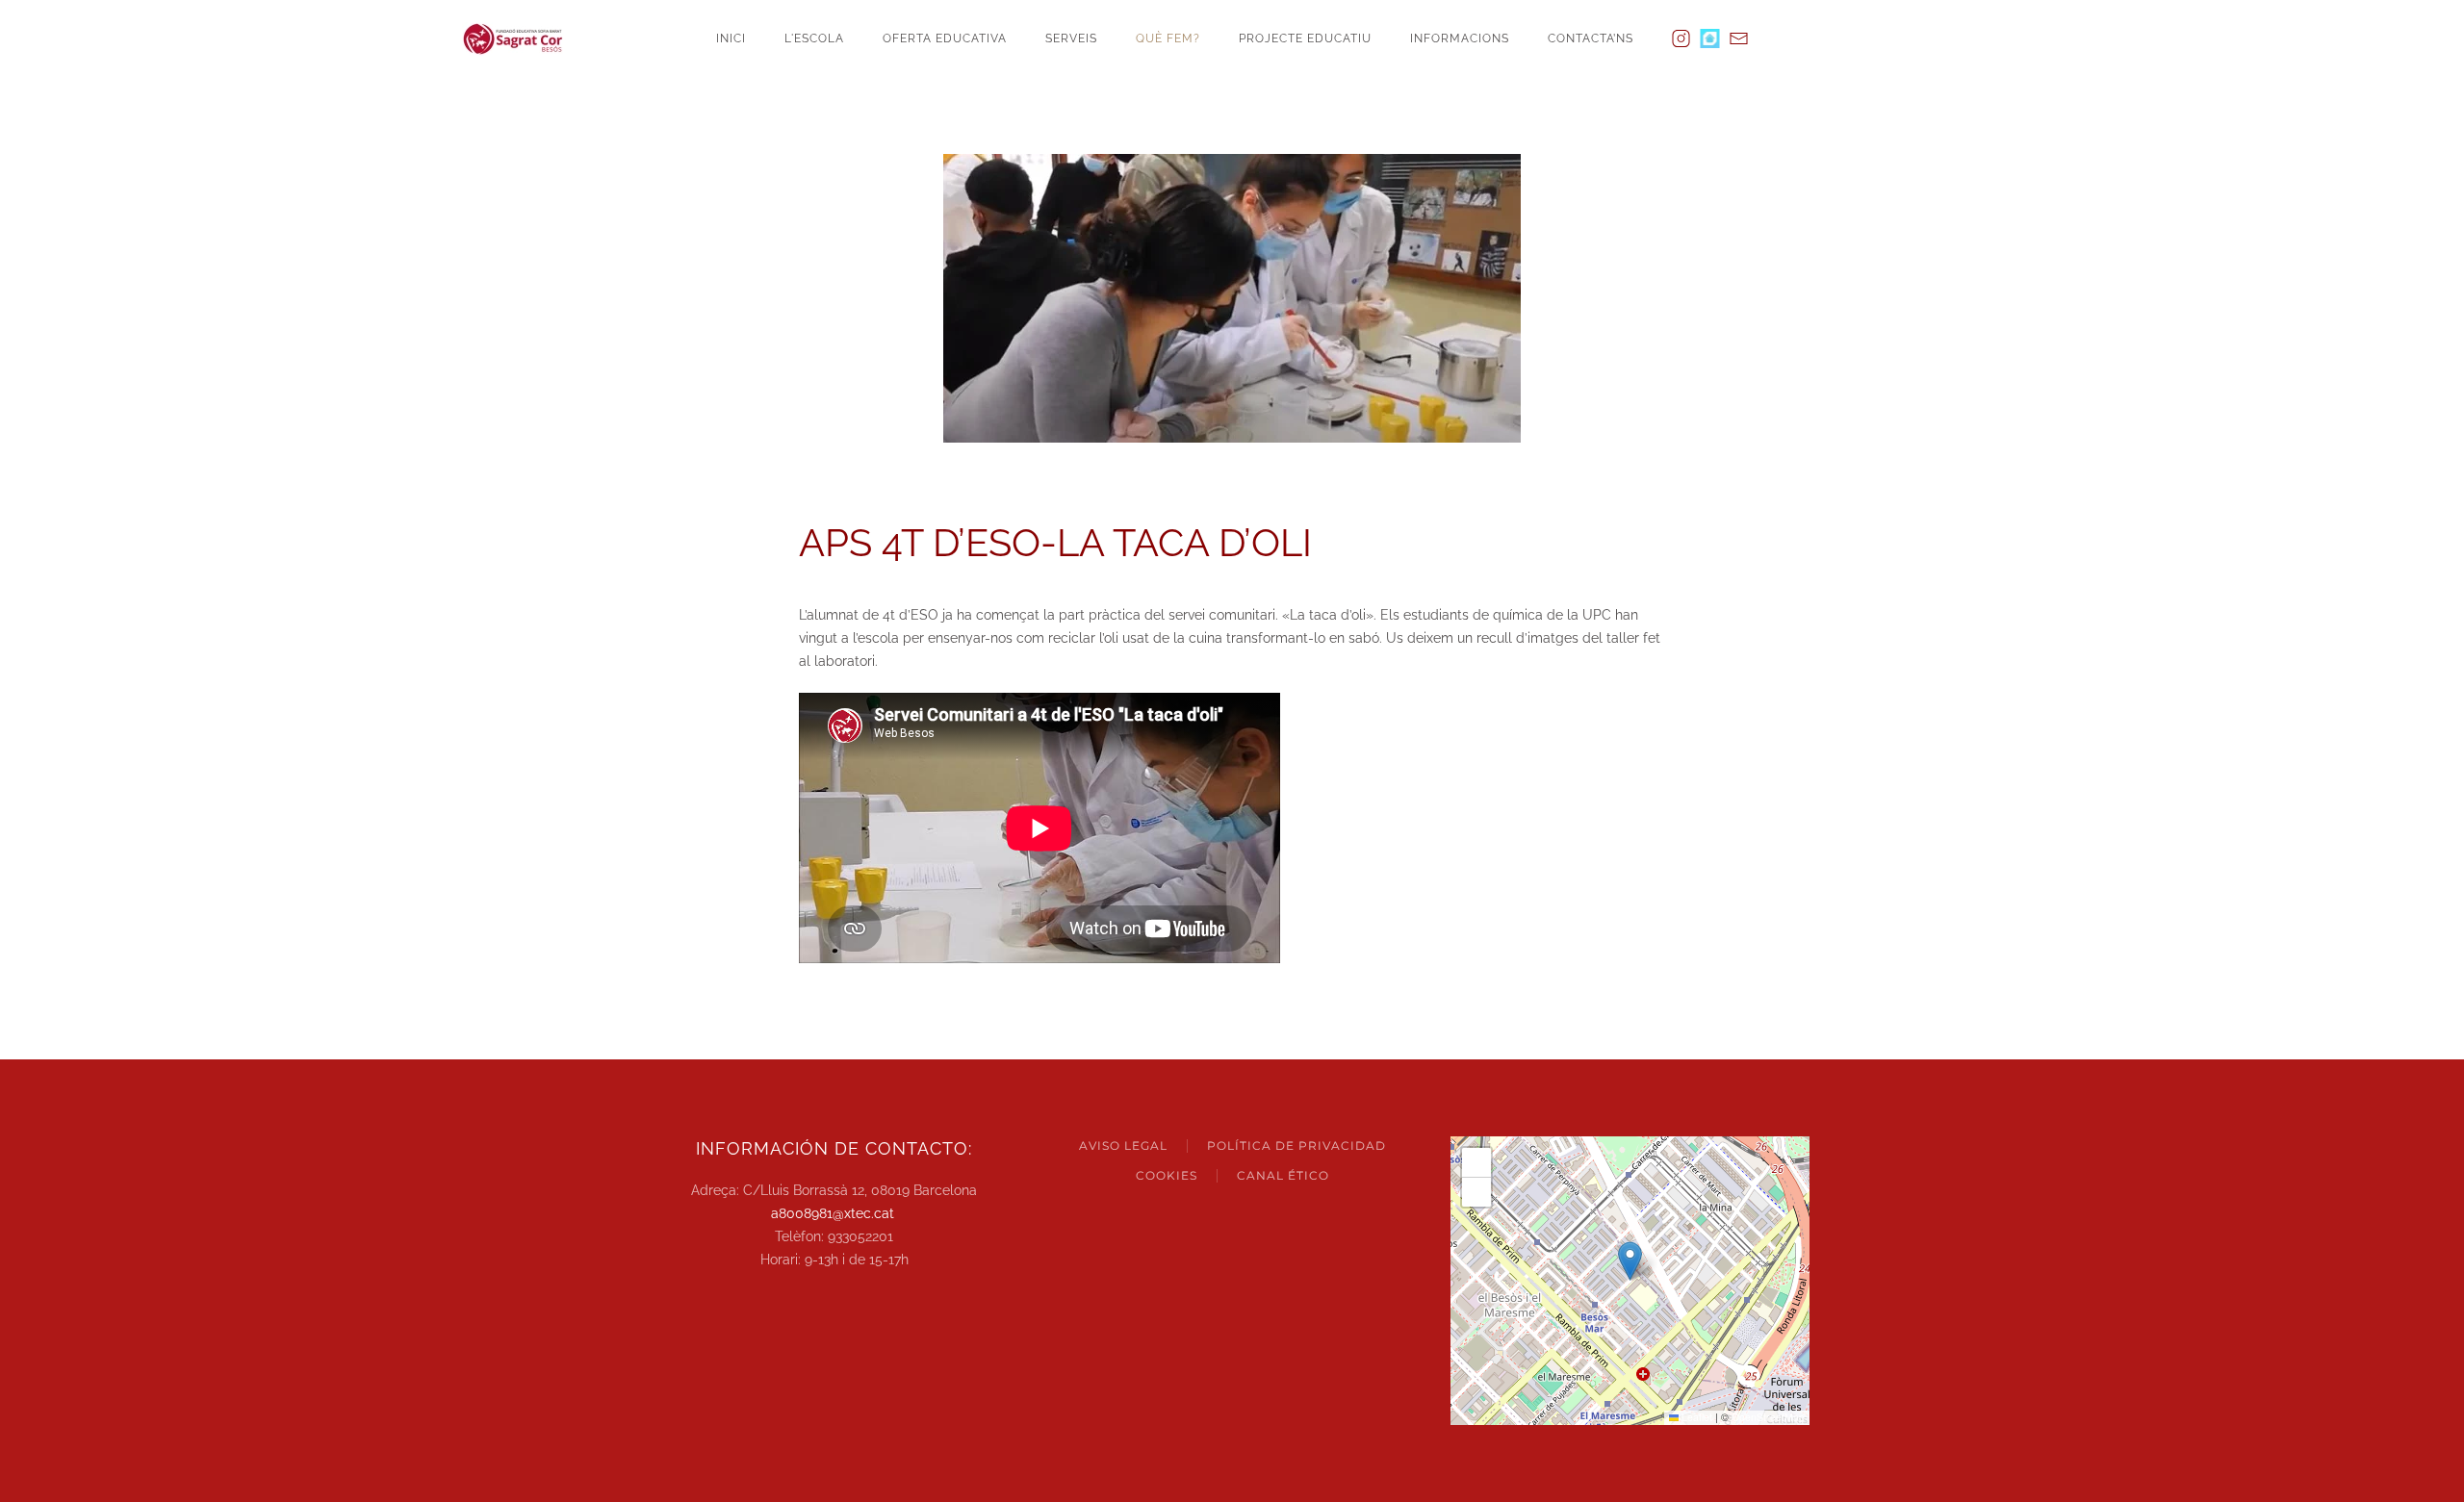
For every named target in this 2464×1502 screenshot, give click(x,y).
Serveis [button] (1071, 38)
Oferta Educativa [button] (945, 38)
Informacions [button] (1460, 38)
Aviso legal (1123, 1146)
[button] (1630, 1261)
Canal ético (1283, 1175)
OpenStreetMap (1768, 1417)
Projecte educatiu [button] (1305, 38)
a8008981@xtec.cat (833, 1213)
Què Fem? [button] (1168, 38)
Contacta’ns (1591, 38)
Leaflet (1695, 1417)
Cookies (1167, 1175)
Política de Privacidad (1296, 1146)
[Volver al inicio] (520, 38)
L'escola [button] (814, 38)
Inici (731, 38)
